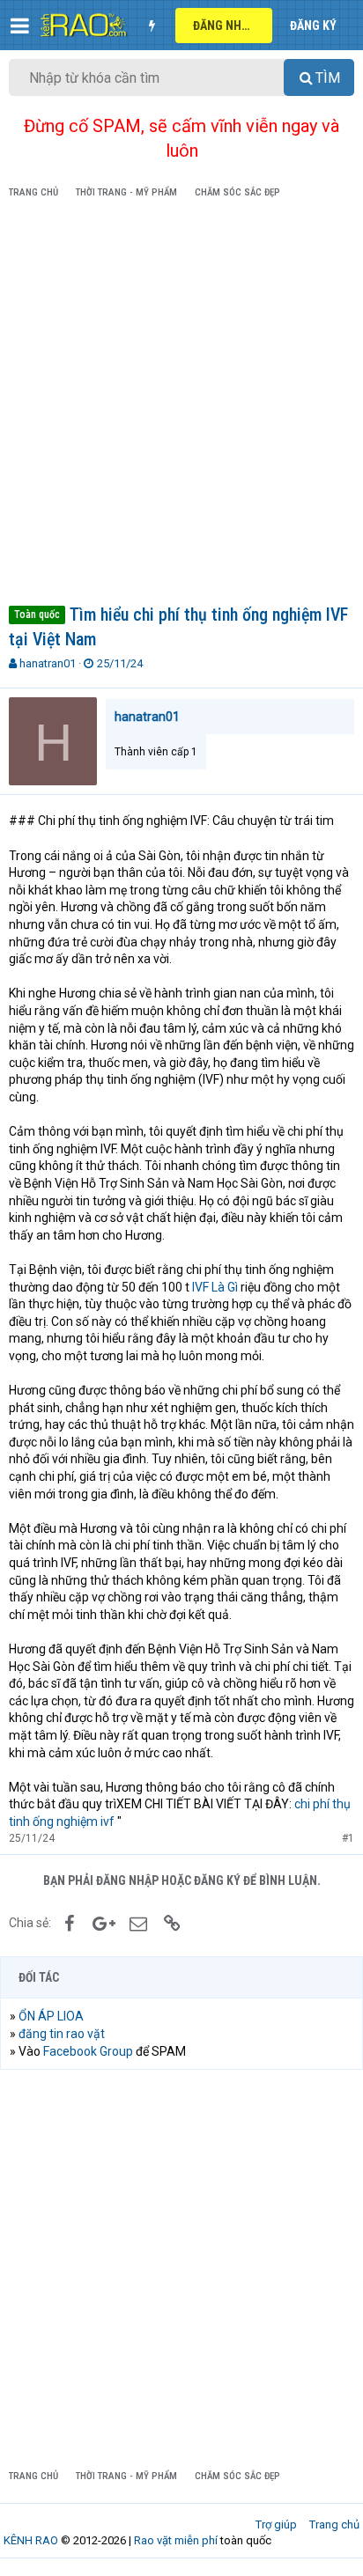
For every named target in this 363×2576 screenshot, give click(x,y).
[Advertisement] (181, 405)
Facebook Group (88, 2051)
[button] (20, 26)
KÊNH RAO (31, 2540)
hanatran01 (48, 663)
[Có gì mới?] (152, 26)
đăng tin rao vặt (62, 2034)
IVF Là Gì (215, 1287)
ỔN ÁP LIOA (51, 2016)
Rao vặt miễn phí (176, 2540)
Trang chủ (334, 2524)
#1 (348, 1838)
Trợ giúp (276, 2524)
